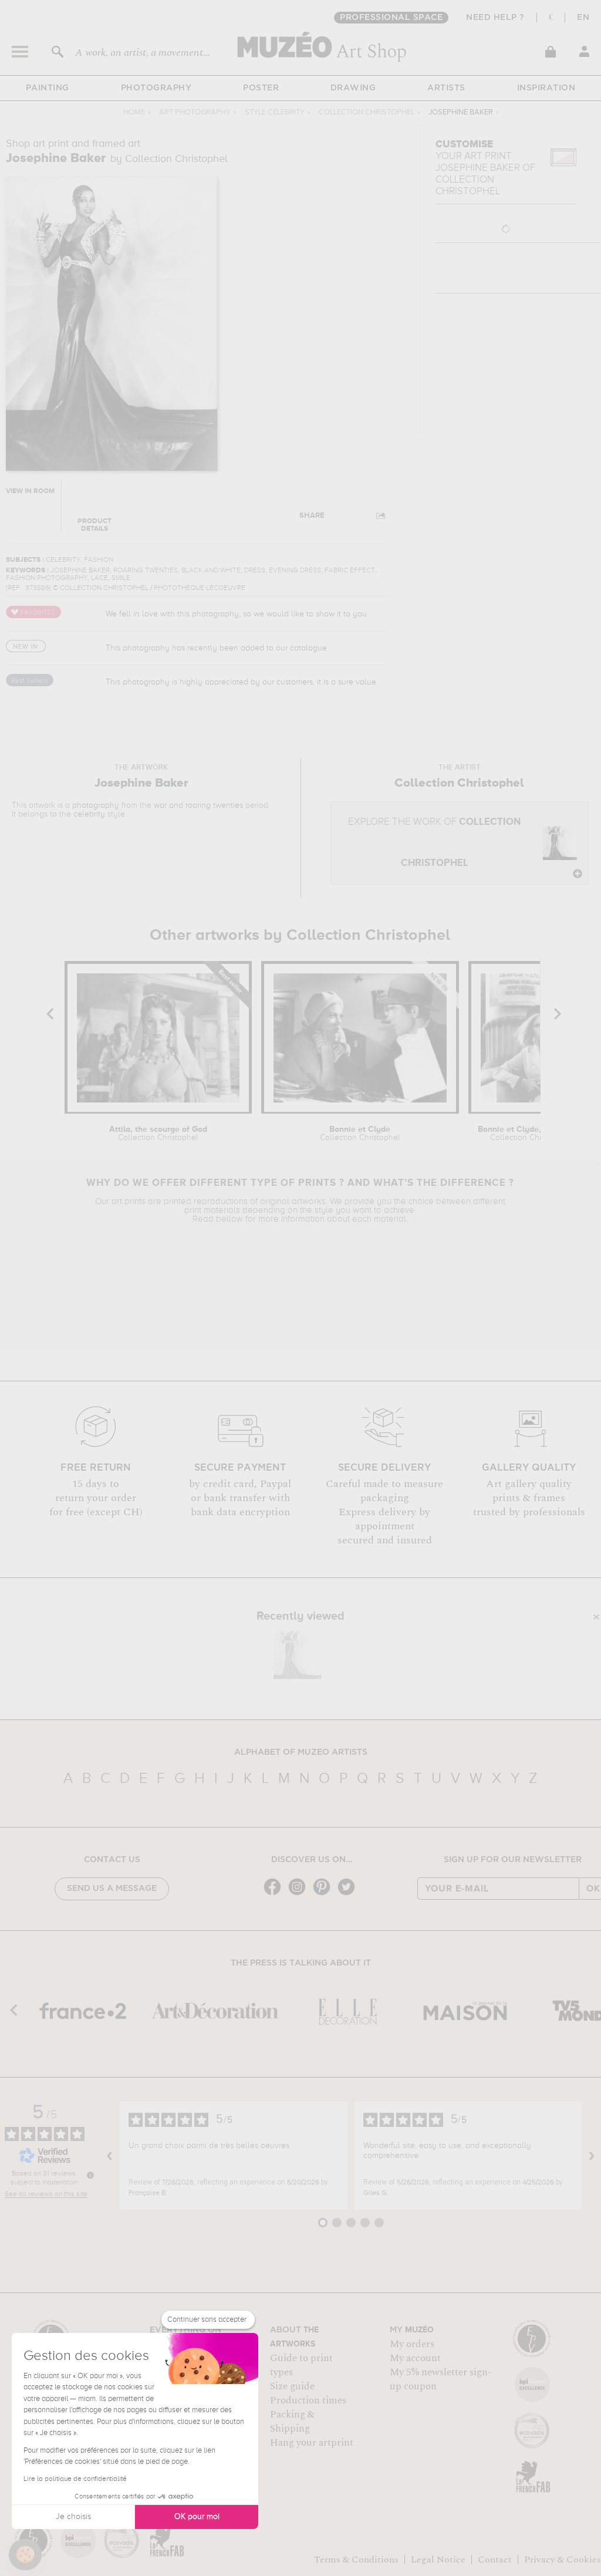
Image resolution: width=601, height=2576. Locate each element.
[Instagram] (300, 1894)
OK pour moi (197, 2517)
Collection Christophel (367, 112)
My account (415, 2358)
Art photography (195, 112)
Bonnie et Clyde (360, 1134)
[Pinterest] (325, 1894)
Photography (156, 88)
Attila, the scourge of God (158, 1134)
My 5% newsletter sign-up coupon (440, 2379)
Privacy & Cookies (563, 2560)
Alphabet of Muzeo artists (301, 1752)
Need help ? (495, 18)
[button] (25, 2555)
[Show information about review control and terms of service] (90, 2175)
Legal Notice (438, 2560)
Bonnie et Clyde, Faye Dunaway (530, 1134)
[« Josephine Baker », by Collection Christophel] (298, 1655)
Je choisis (73, 2517)
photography (96, 805)
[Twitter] (349, 1894)
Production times (308, 2400)
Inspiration (546, 88)
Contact (495, 2560)
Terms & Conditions (356, 2560)
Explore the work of (434, 843)
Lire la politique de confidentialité (75, 2479)
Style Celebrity (275, 112)
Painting (48, 88)
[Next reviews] (592, 2156)
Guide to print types (301, 2365)
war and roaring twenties (198, 805)
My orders (412, 2344)
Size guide (292, 2386)
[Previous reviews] (110, 2156)
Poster (261, 88)
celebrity (89, 814)
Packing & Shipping (292, 2422)
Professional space (391, 18)
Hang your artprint (312, 2443)
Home (134, 112)
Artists (446, 88)
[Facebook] (275, 1894)
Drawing (353, 88)
